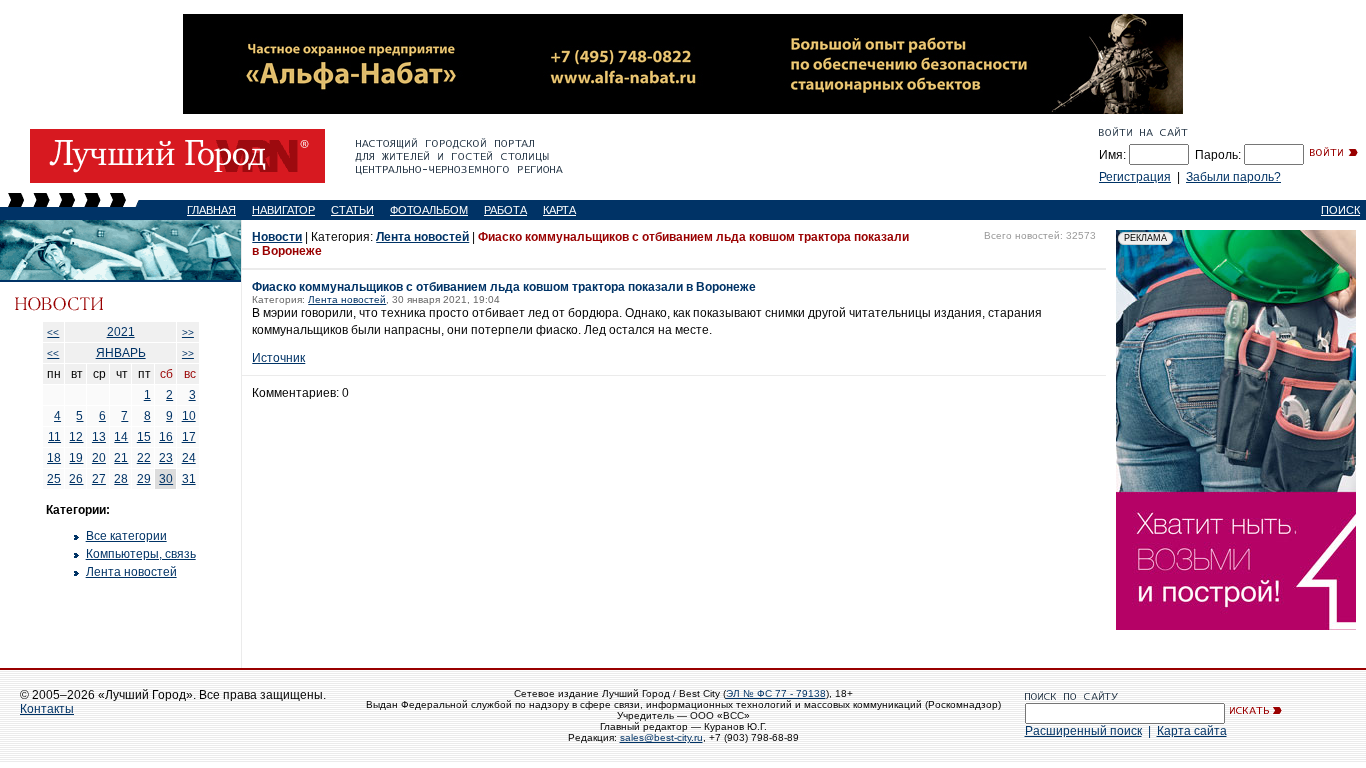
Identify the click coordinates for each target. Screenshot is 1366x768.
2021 (121, 332)
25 (54, 479)
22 (144, 458)
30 (166, 479)
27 (99, 479)
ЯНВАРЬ (121, 353)
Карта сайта (1192, 731)
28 (121, 479)
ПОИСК (1340, 210)
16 (166, 437)
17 (189, 437)
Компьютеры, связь (141, 554)
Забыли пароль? (1233, 177)
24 (189, 458)
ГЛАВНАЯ (211, 210)
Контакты (47, 709)
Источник (278, 358)
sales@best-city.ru (661, 737)
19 (76, 458)
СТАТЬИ (352, 210)
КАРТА (559, 210)
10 (189, 416)
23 (166, 458)
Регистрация (1135, 177)
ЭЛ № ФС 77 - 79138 (776, 693)
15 (144, 437)
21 (121, 458)
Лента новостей (131, 572)
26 (76, 479)
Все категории (126, 536)
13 (99, 437)
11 (54, 437)
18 (54, 458)
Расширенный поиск (1083, 731)
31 (189, 479)
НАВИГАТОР (283, 210)
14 (121, 437)
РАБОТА (505, 210)
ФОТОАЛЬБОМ (429, 210)
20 (99, 458)
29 (144, 479)
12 (76, 437)
